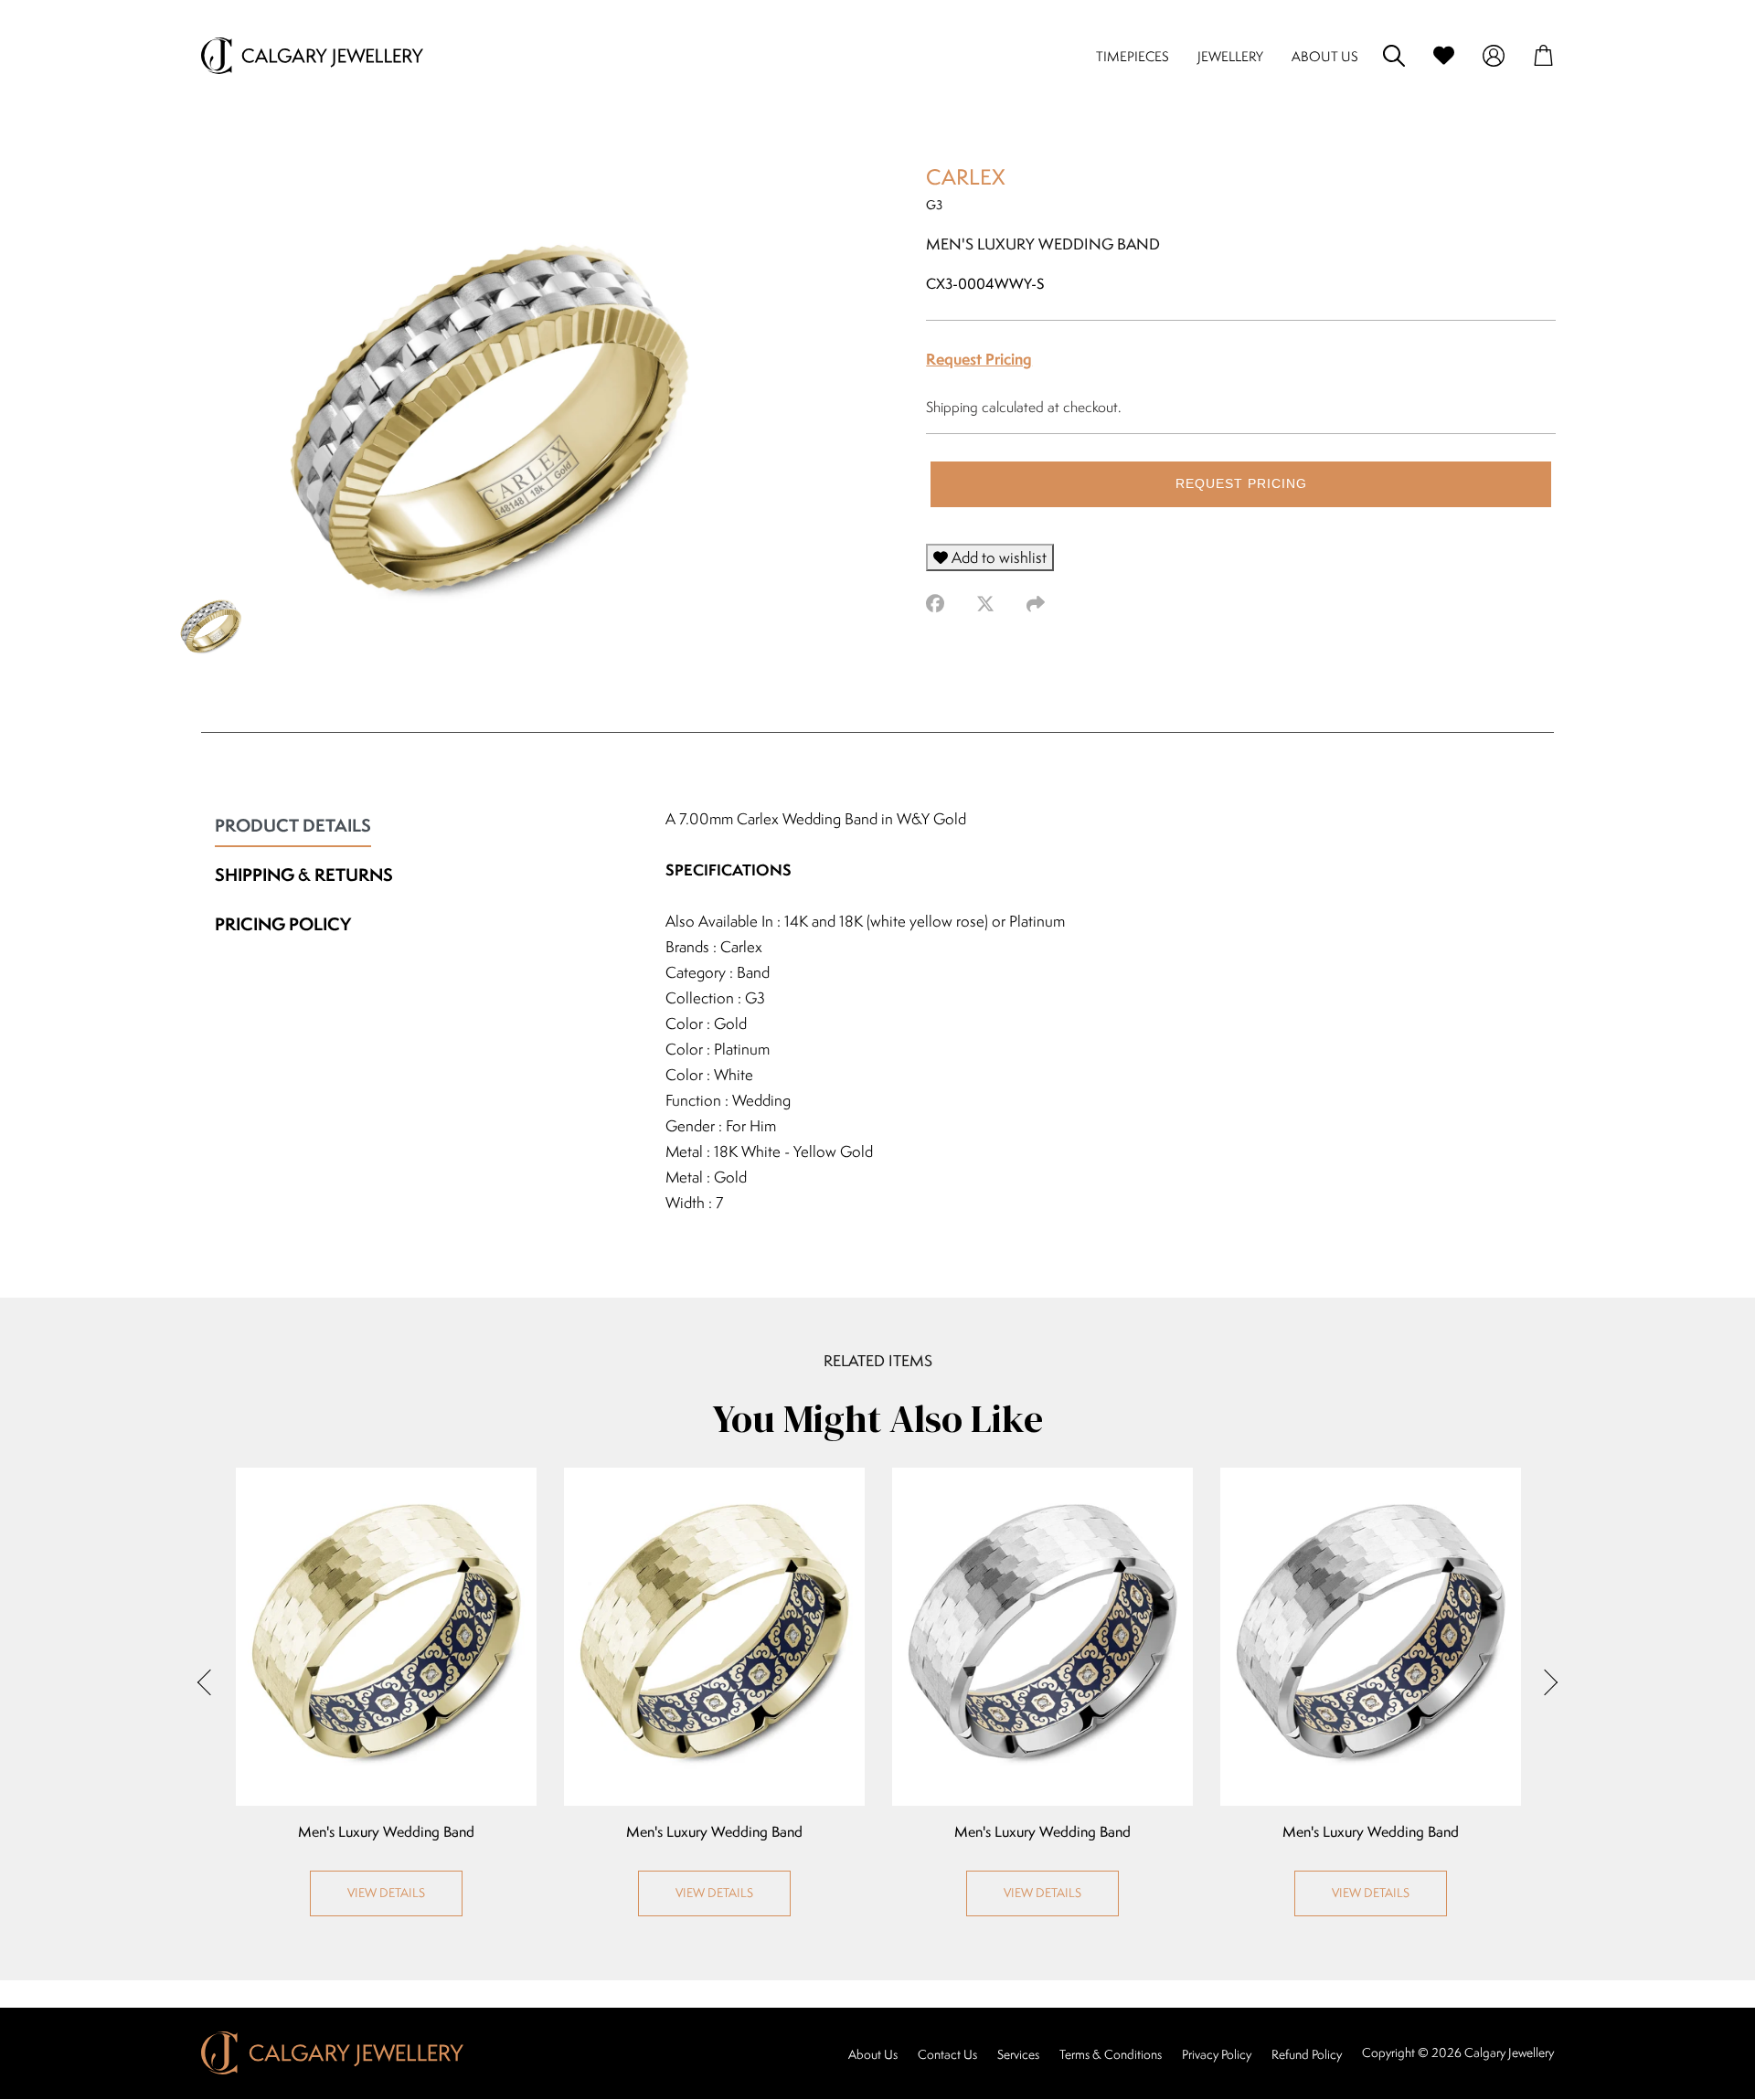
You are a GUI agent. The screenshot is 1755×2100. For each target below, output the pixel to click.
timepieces (1133, 56)
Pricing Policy (283, 924)
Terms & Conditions (1111, 2054)
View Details (386, 1893)
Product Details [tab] (293, 825)
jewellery (1230, 56)
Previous (210, 1682)
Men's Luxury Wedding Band (386, 1832)
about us (1325, 56)
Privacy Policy (1217, 2054)
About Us (873, 2054)
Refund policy (1307, 2054)
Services (1018, 2054)
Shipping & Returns (304, 875)
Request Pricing (979, 359)
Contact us (947, 2054)
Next (1545, 1682)
